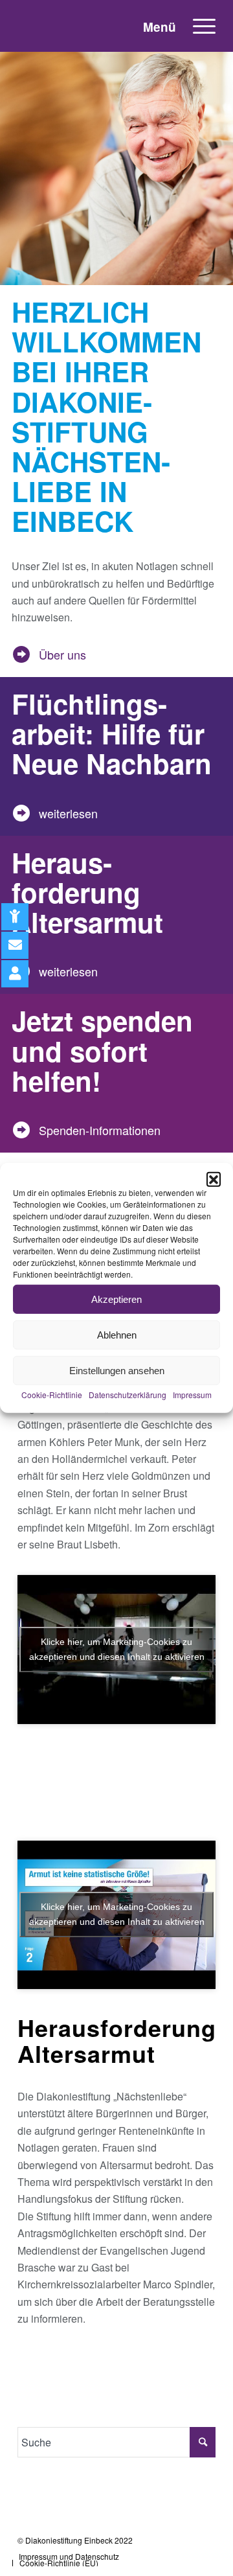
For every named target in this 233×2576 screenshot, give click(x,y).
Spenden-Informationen (97, 1130)
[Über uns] (21, 654)
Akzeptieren (116, 1299)
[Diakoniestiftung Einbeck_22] (87, 26)
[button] (214, 1179)
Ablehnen (117, 1334)
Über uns (60, 654)
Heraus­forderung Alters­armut (87, 892)
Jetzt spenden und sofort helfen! (102, 1050)
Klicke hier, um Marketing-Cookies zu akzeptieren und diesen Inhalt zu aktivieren (117, 1649)
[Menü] (198, 26)
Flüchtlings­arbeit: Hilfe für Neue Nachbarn (112, 733)
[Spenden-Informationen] (21, 1130)
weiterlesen (65, 813)
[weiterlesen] (21, 813)
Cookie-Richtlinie (52, 1395)
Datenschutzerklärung (128, 1395)
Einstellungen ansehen (117, 1370)
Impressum (192, 1395)
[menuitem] (198, 26)
